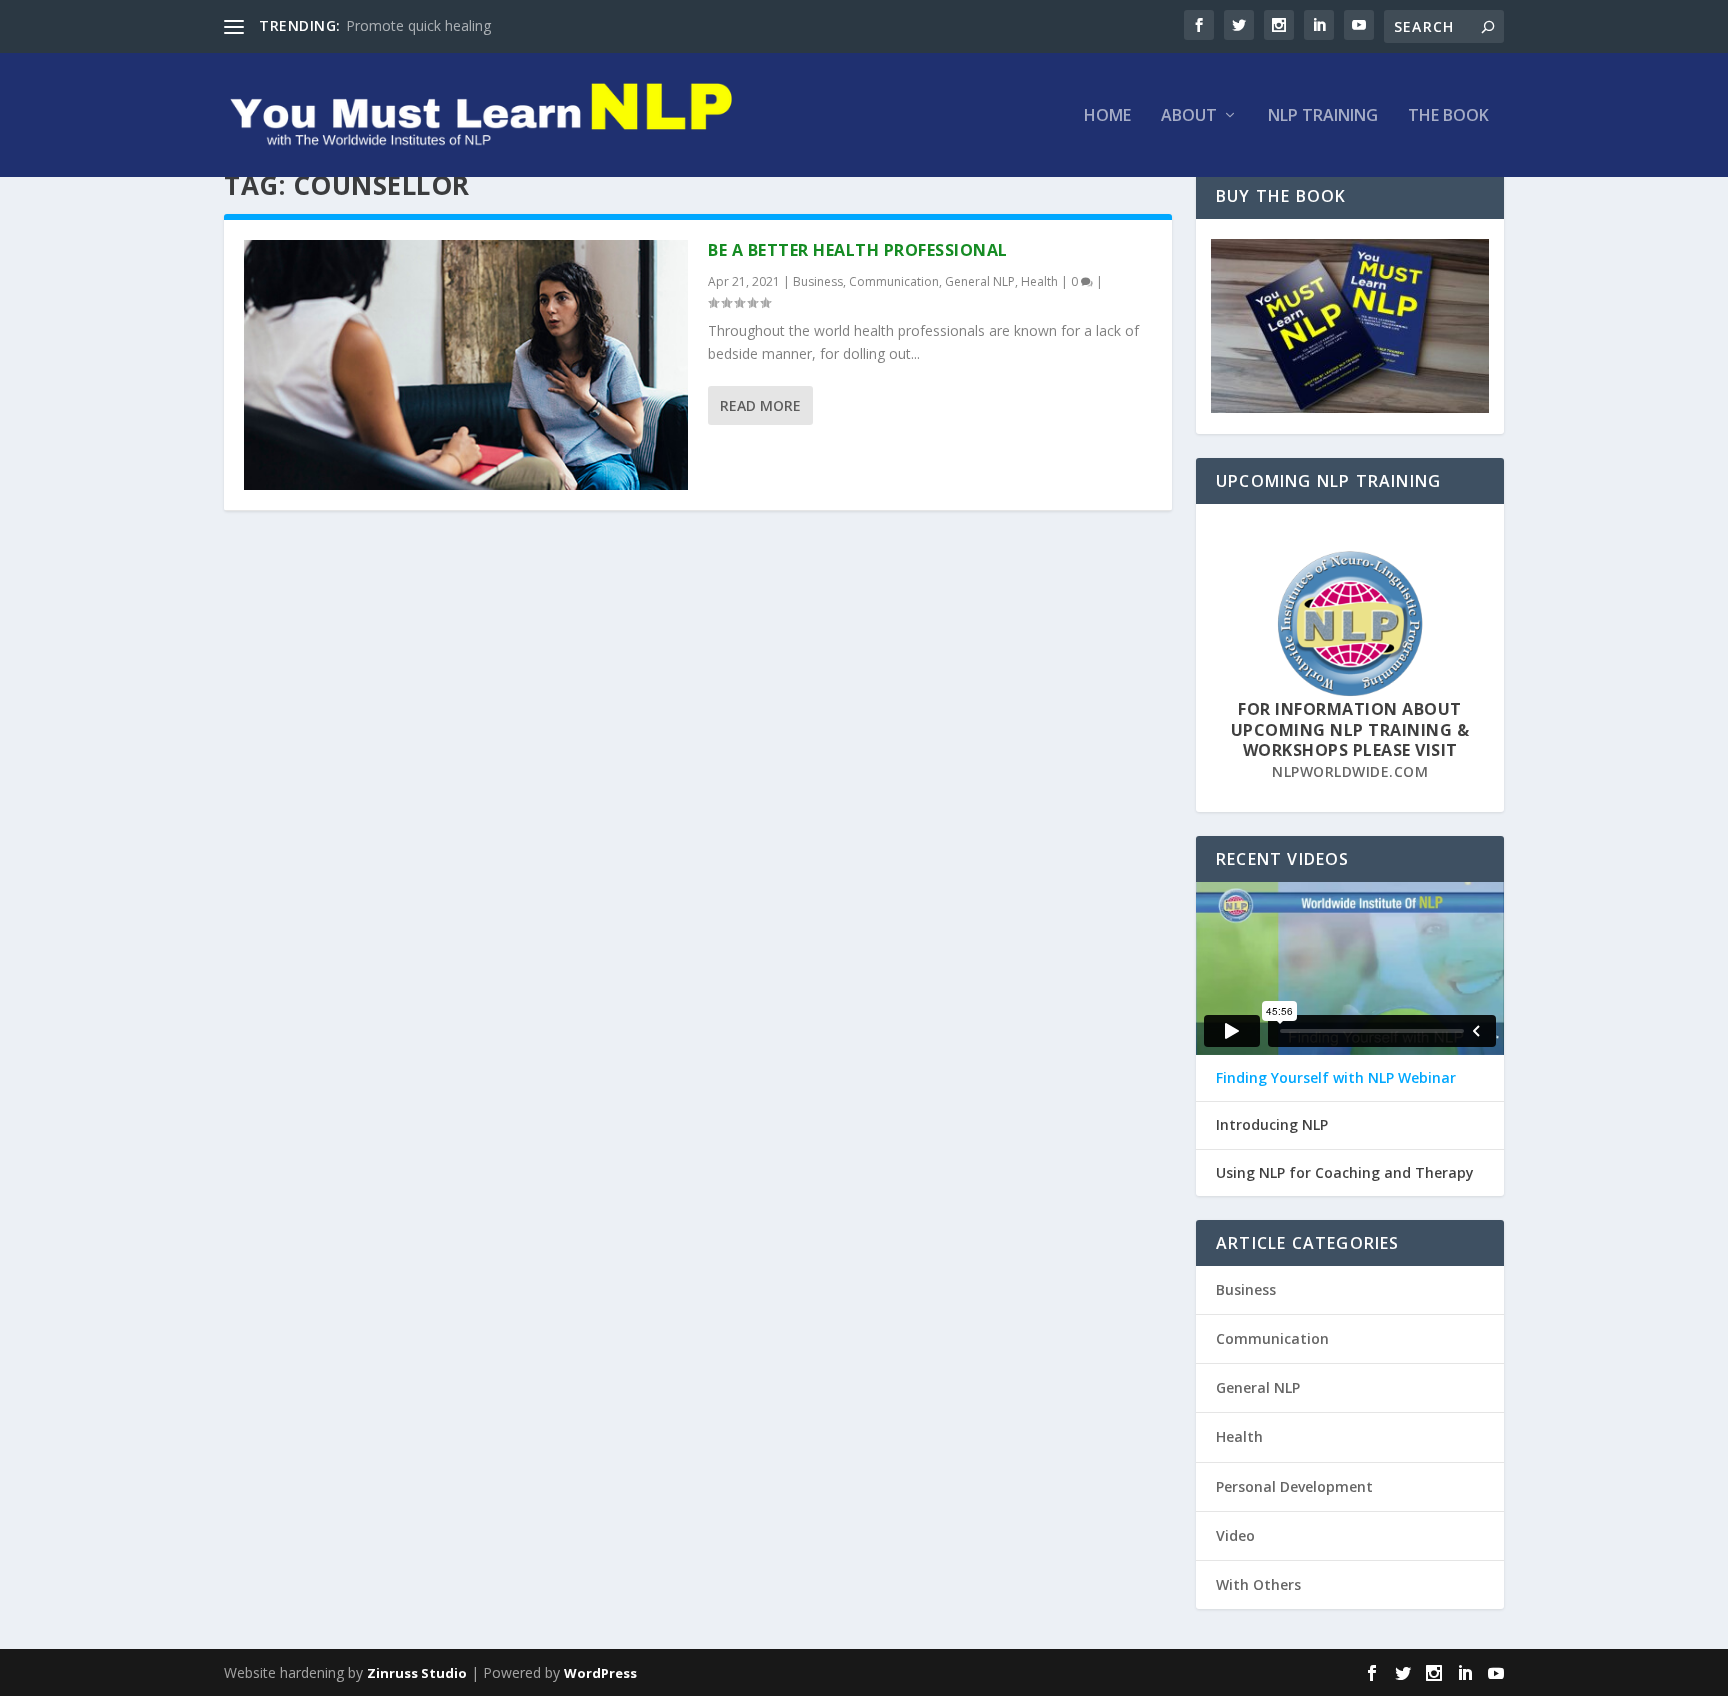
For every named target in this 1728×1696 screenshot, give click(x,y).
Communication (894, 281)
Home (1107, 116)
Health (1039, 281)
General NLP (980, 281)
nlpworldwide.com (1350, 771)
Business (818, 281)
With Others (1258, 1584)
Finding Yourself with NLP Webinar (1336, 1078)
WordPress (600, 1673)
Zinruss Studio (417, 1673)
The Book (1448, 116)
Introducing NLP (1272, 1125)
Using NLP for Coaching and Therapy (1345, 1173)
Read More (760, 405)
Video (1235, 1535)
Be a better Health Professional (858, 250)
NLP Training (1323, 116)
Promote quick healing (418, 25)
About (1189, 116)
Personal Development (1294, 1486)
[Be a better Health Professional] (466, 365)
